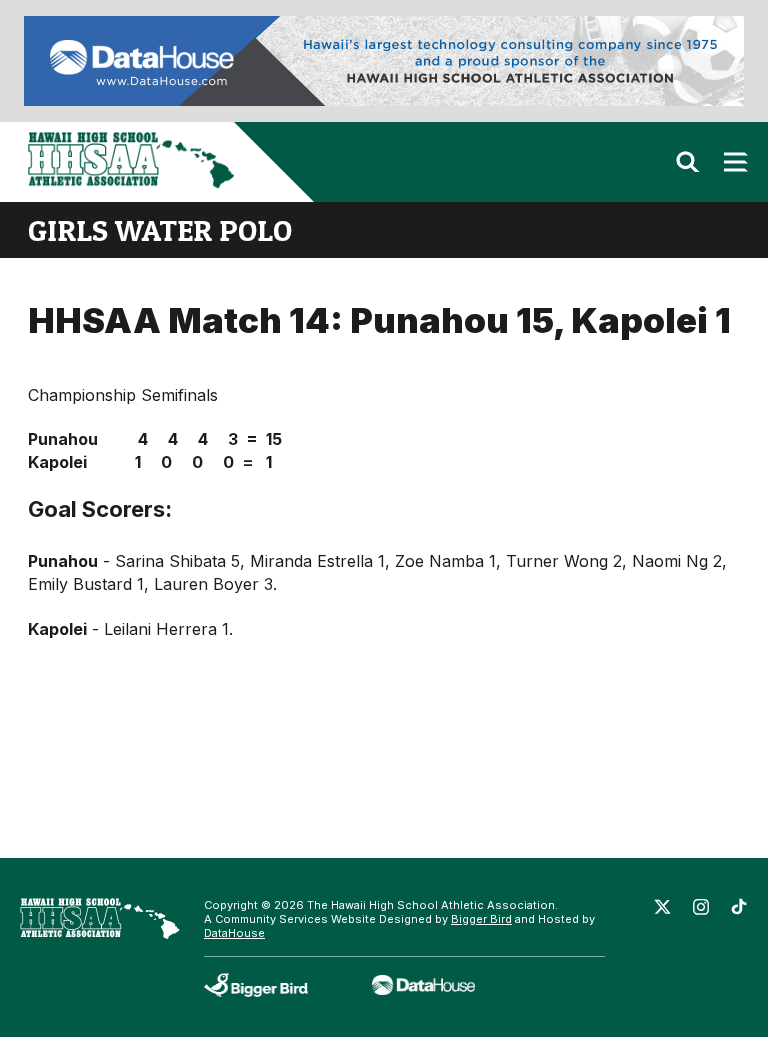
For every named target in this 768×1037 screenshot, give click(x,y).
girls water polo (160, 230)
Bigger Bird (481, 919)
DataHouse (234, 933)
